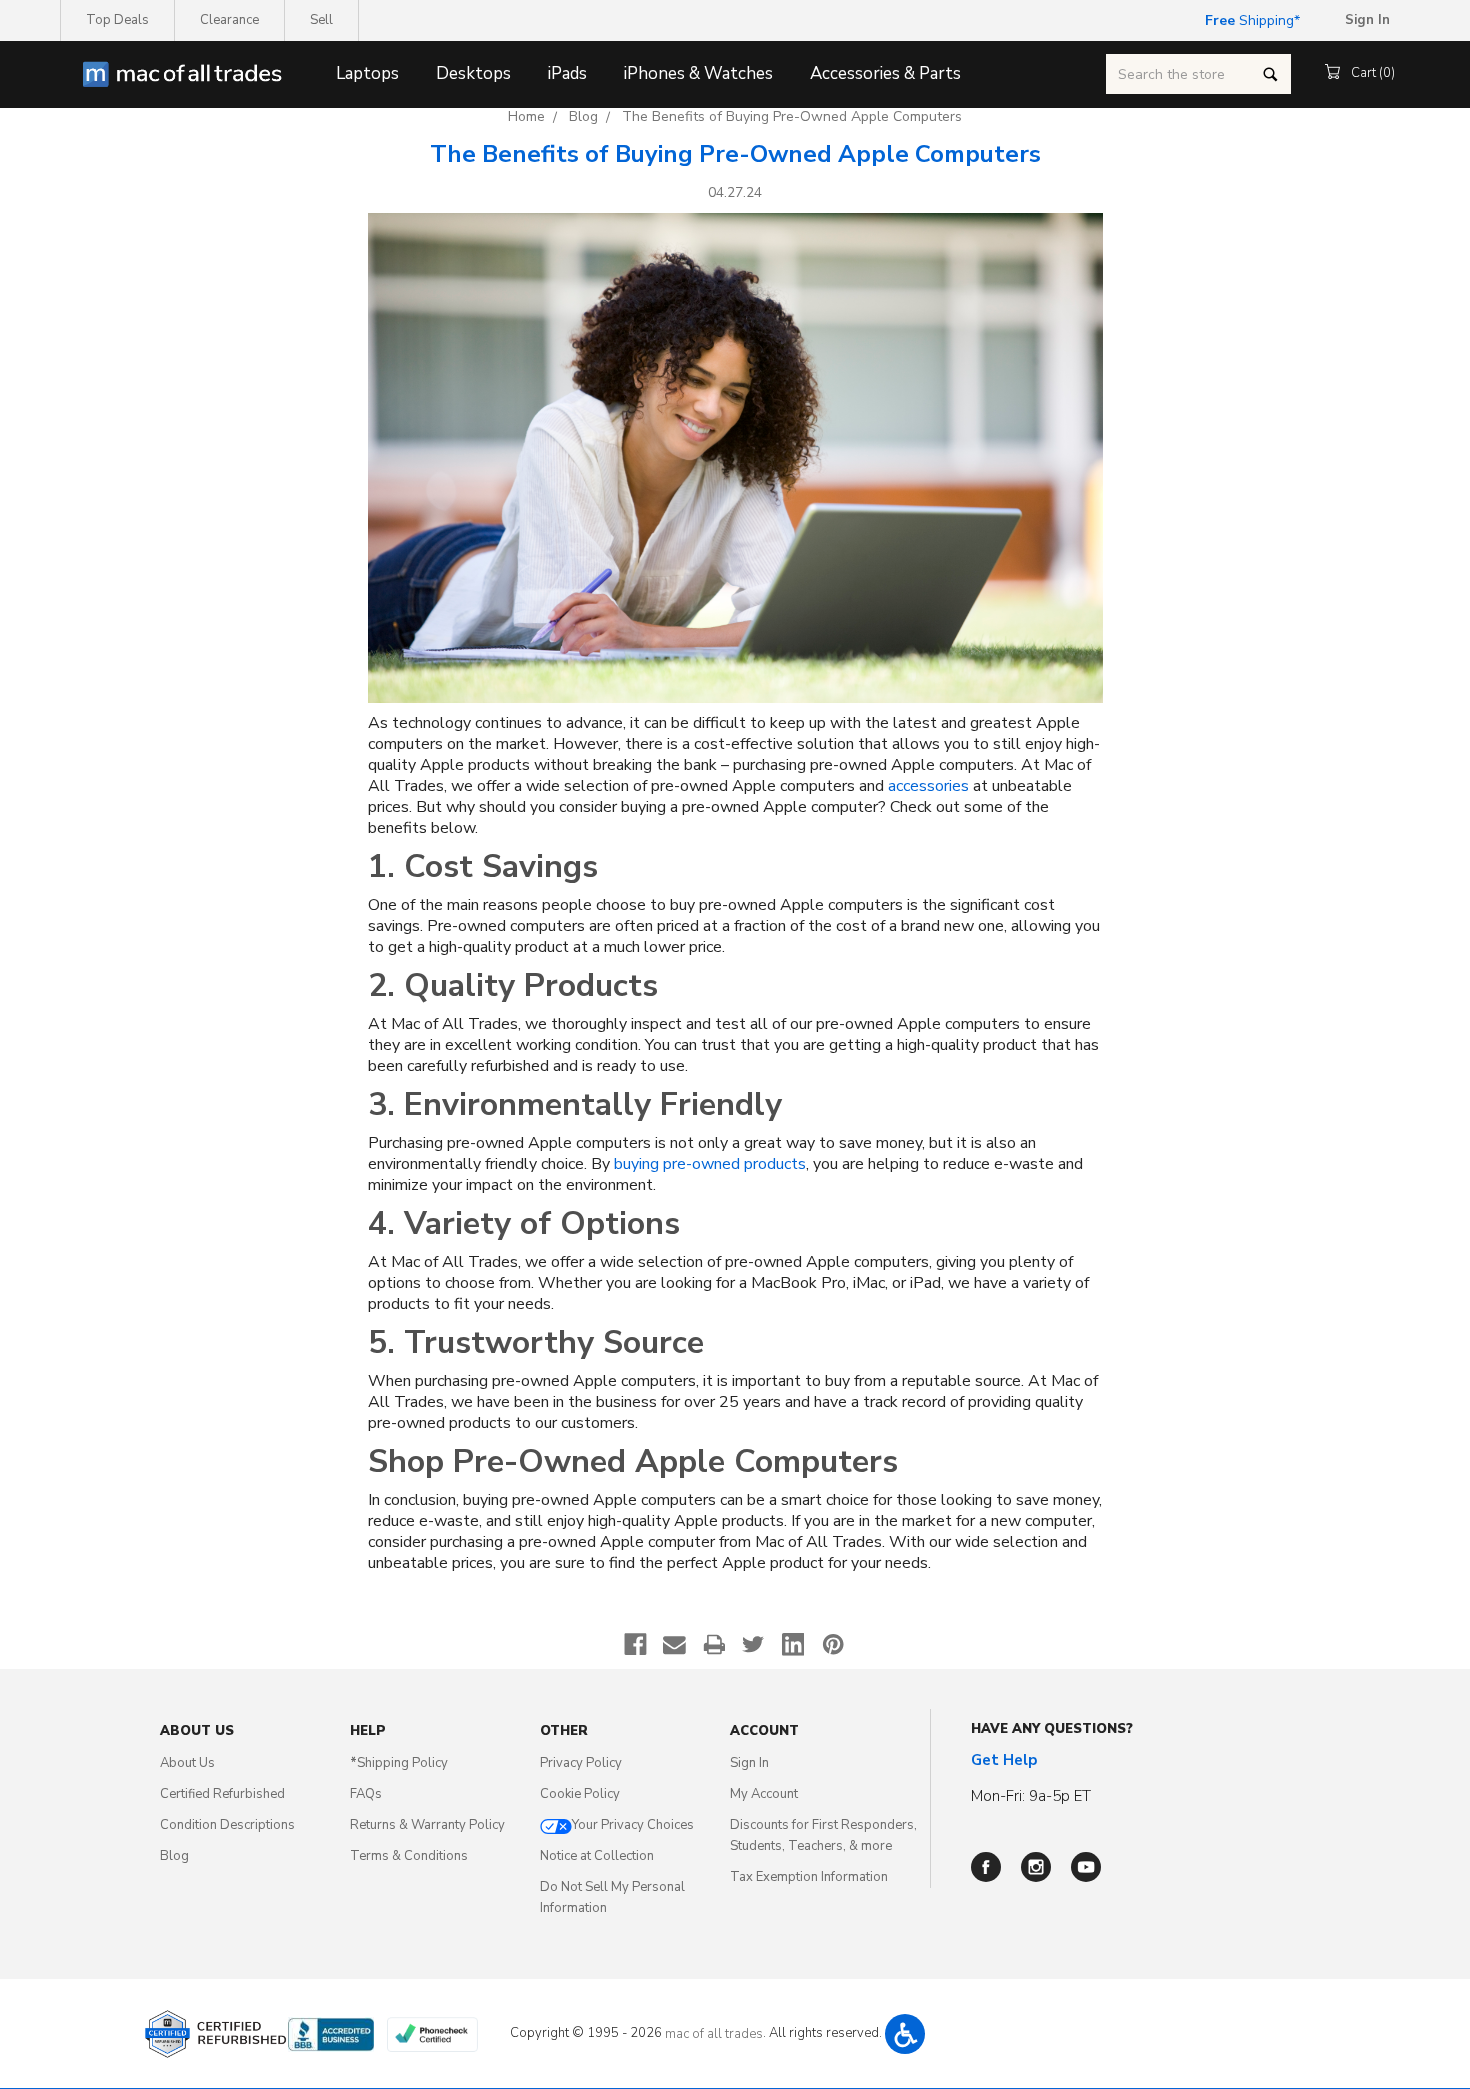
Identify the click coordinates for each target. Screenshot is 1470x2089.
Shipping (1249, 20)
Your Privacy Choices (633, 1825)
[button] (905, 2034)
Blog (583, 116)
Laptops (367, 73)
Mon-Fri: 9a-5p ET (1031, 1796)
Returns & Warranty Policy (427, 1825)
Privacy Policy (581, 1763)
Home (526, 116)
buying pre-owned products (710, 1164)
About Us (187, 1763)
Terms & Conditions (409, 1856)
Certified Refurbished (222, 1794)
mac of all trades (714, 2034)
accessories (928, 786)
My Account (764, 1794)
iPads (567, 73)
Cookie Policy (580, 1794)
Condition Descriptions (227, 1825)
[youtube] (1086, 1867)
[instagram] (1036, 1867)
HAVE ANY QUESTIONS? (1052, 1729)
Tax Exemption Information (809, 1877)
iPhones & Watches (698, 73)
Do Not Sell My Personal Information (612, 1897)
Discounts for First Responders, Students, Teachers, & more (823, 1835)
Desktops (473, 73)
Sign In (749, 1763)
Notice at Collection (597, 1856)
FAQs (366, 1794)
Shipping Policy (399, 1763)
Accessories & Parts (885, 73)
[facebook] (986, 1867)
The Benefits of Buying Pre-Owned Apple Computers (792, 116)
